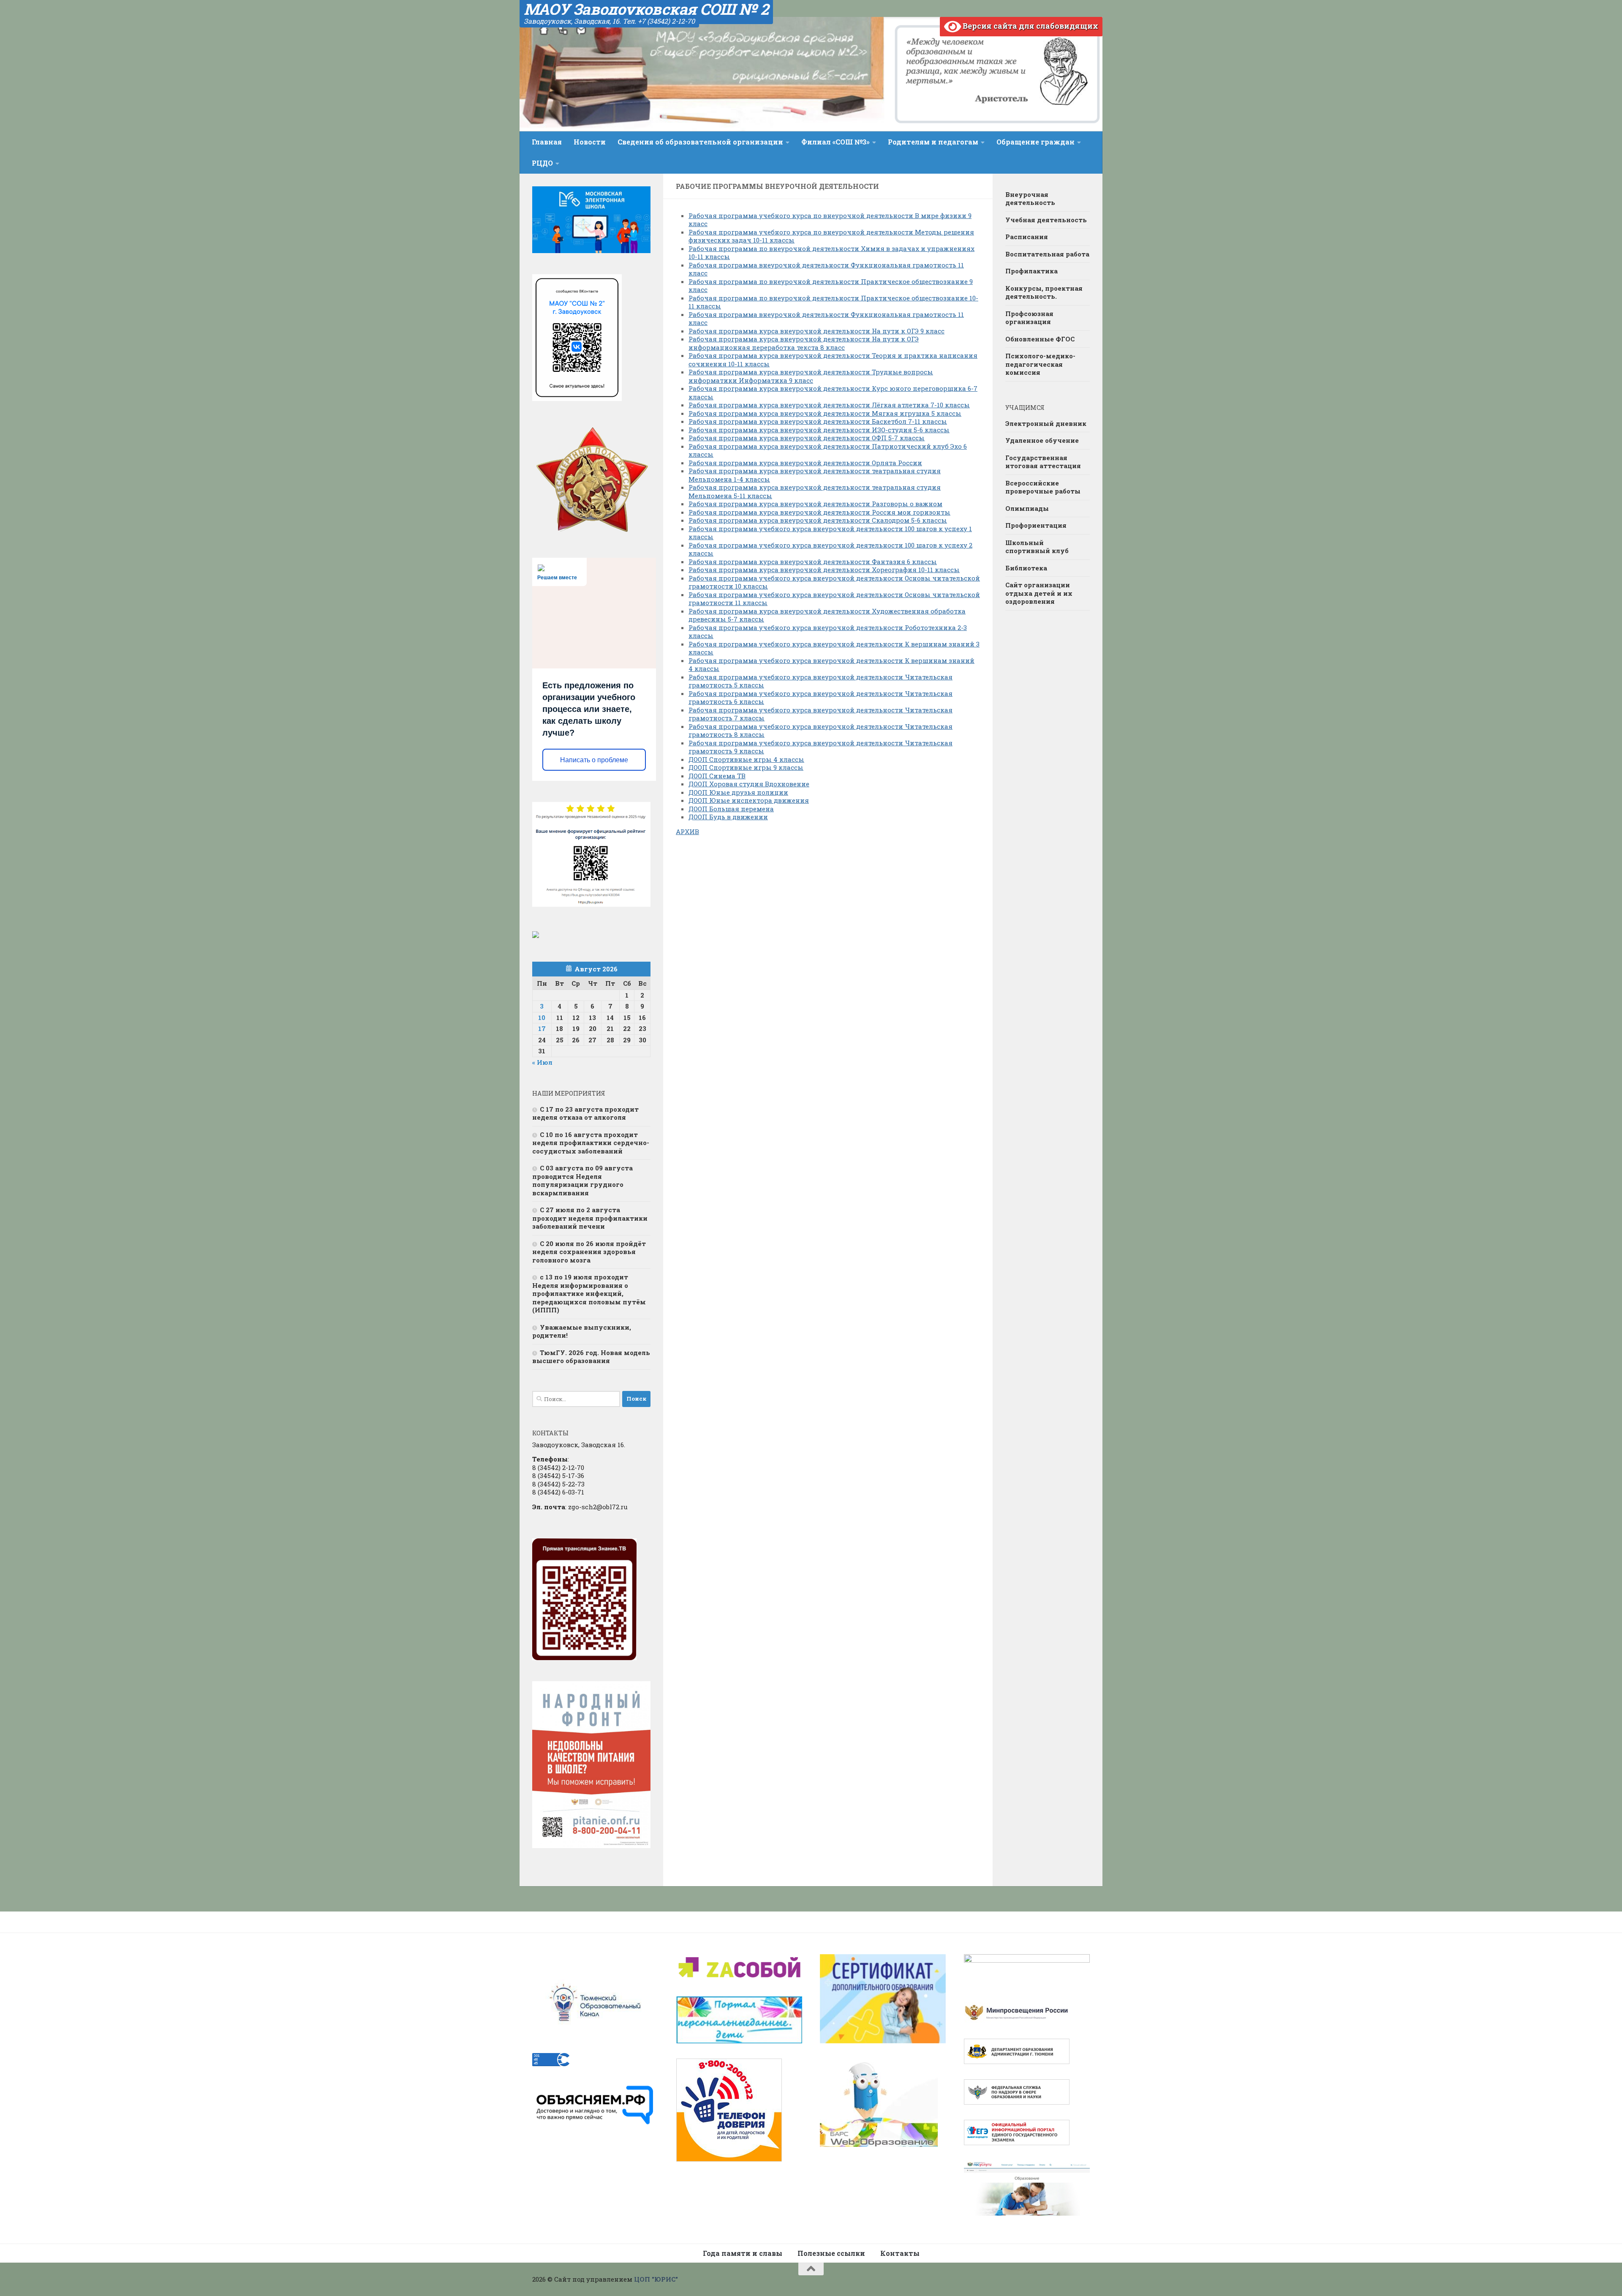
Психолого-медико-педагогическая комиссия (1040, 364)
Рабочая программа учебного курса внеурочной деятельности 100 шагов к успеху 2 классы (830, 549)
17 (542, 1028)
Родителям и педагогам (933, 142)
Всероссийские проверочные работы (1043, 487)
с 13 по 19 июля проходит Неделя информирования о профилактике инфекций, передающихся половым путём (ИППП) (589, 1293)
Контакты (900, 2253)
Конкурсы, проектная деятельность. (1044, 292)
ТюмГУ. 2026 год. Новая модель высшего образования (591, 1357)
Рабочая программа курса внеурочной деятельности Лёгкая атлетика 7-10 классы (829, 405)
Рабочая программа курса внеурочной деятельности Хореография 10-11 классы (824, 570)
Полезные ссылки (831, 2253)
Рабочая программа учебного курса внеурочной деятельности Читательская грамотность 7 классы (821, 714)
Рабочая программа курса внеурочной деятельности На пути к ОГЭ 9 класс (816, 331)
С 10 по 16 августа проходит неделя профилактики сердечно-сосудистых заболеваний (591, 1143)
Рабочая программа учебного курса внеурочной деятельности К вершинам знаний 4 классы (831, 665)
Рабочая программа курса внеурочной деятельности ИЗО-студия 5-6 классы (819, 430)
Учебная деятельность (1046, 220)
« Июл (542, 1062)
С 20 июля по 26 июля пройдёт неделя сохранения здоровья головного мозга (589, 1252)
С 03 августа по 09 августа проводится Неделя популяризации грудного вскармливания (582, 1180)
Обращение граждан (1036, 142)
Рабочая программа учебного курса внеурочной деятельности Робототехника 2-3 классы (828, 632)
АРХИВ (687, 832)
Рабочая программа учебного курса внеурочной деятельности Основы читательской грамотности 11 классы (834, 599)
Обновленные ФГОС (1040, 339)
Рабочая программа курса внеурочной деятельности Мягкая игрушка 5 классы (825, 413)
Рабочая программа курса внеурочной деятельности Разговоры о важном (815, 504)
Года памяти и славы (743, 2253)
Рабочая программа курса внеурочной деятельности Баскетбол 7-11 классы (818, 421)
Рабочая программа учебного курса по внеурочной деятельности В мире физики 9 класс (830, 220)
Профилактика (1031, 271)
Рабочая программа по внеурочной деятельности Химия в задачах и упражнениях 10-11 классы (831, 253)
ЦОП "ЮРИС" (656, 2279)
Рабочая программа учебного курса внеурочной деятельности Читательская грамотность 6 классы (821, 698)
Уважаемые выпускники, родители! (582, 1331)
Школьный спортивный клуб (1037, 547)
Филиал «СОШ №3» (835, 142)
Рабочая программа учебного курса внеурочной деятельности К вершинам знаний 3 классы (834, 648)
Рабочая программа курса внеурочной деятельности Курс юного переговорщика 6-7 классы (833, 393)
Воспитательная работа (1047, 254)
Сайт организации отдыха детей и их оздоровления (1039, 593)
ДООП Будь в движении (728, 817)
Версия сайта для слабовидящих (1030, 26)
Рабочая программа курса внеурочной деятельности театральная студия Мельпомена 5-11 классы (815, 491)
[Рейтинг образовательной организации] (536, 935)
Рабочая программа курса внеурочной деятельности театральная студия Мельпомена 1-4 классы (815, 475)
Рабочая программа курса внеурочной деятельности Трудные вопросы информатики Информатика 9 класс (811, 376)
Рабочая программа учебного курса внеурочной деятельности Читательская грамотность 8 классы (821, 731)
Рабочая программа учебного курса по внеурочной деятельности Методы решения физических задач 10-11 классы (831, 236)
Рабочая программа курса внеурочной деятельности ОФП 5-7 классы (807, 438)
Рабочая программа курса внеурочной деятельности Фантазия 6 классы (813, 562)
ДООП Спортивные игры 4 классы (746, 759)
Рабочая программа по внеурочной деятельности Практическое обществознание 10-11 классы (833, 302)
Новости (590, 142)
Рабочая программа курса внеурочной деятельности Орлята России (805, 463)
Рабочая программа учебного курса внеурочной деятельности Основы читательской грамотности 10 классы (834, 582)
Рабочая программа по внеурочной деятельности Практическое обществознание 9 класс (831, 286)
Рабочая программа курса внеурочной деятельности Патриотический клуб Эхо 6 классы (828, 450)
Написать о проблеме (594, 760)
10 (542, 1017)
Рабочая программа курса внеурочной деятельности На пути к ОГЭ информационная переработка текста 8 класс (804, 343)
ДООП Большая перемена (731, 809)
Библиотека (1026, 568)
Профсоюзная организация (1029, 318)
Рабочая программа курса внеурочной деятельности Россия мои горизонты (819, 512)
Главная (547, 142)
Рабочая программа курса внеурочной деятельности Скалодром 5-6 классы (818, 520)
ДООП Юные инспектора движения (749, 800)
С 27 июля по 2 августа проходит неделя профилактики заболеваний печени (590, 1218)
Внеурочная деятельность (1030, 199)
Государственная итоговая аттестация (1043, 462)
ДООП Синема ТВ (717, 776)
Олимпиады (1027, 508)
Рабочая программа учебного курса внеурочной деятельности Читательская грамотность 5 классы (821, 681)
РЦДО (542, 163)
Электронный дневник (1046, 423)
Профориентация (1036, 525)
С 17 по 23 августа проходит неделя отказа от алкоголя (585, 1113)
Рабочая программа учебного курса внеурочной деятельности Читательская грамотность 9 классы (821, 747)
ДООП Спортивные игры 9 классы (746, 767)
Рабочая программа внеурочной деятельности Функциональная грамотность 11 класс (826, 269)
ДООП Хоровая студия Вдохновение (749, 784)
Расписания (1027, 237)
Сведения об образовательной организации (700, 142)
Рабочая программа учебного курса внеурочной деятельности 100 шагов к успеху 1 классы (830, 533)
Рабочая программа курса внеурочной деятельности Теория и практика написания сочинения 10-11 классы (833, 360)
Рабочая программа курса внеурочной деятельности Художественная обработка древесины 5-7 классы (827, 615)
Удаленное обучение (1042, 440)
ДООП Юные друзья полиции (738, 792)
